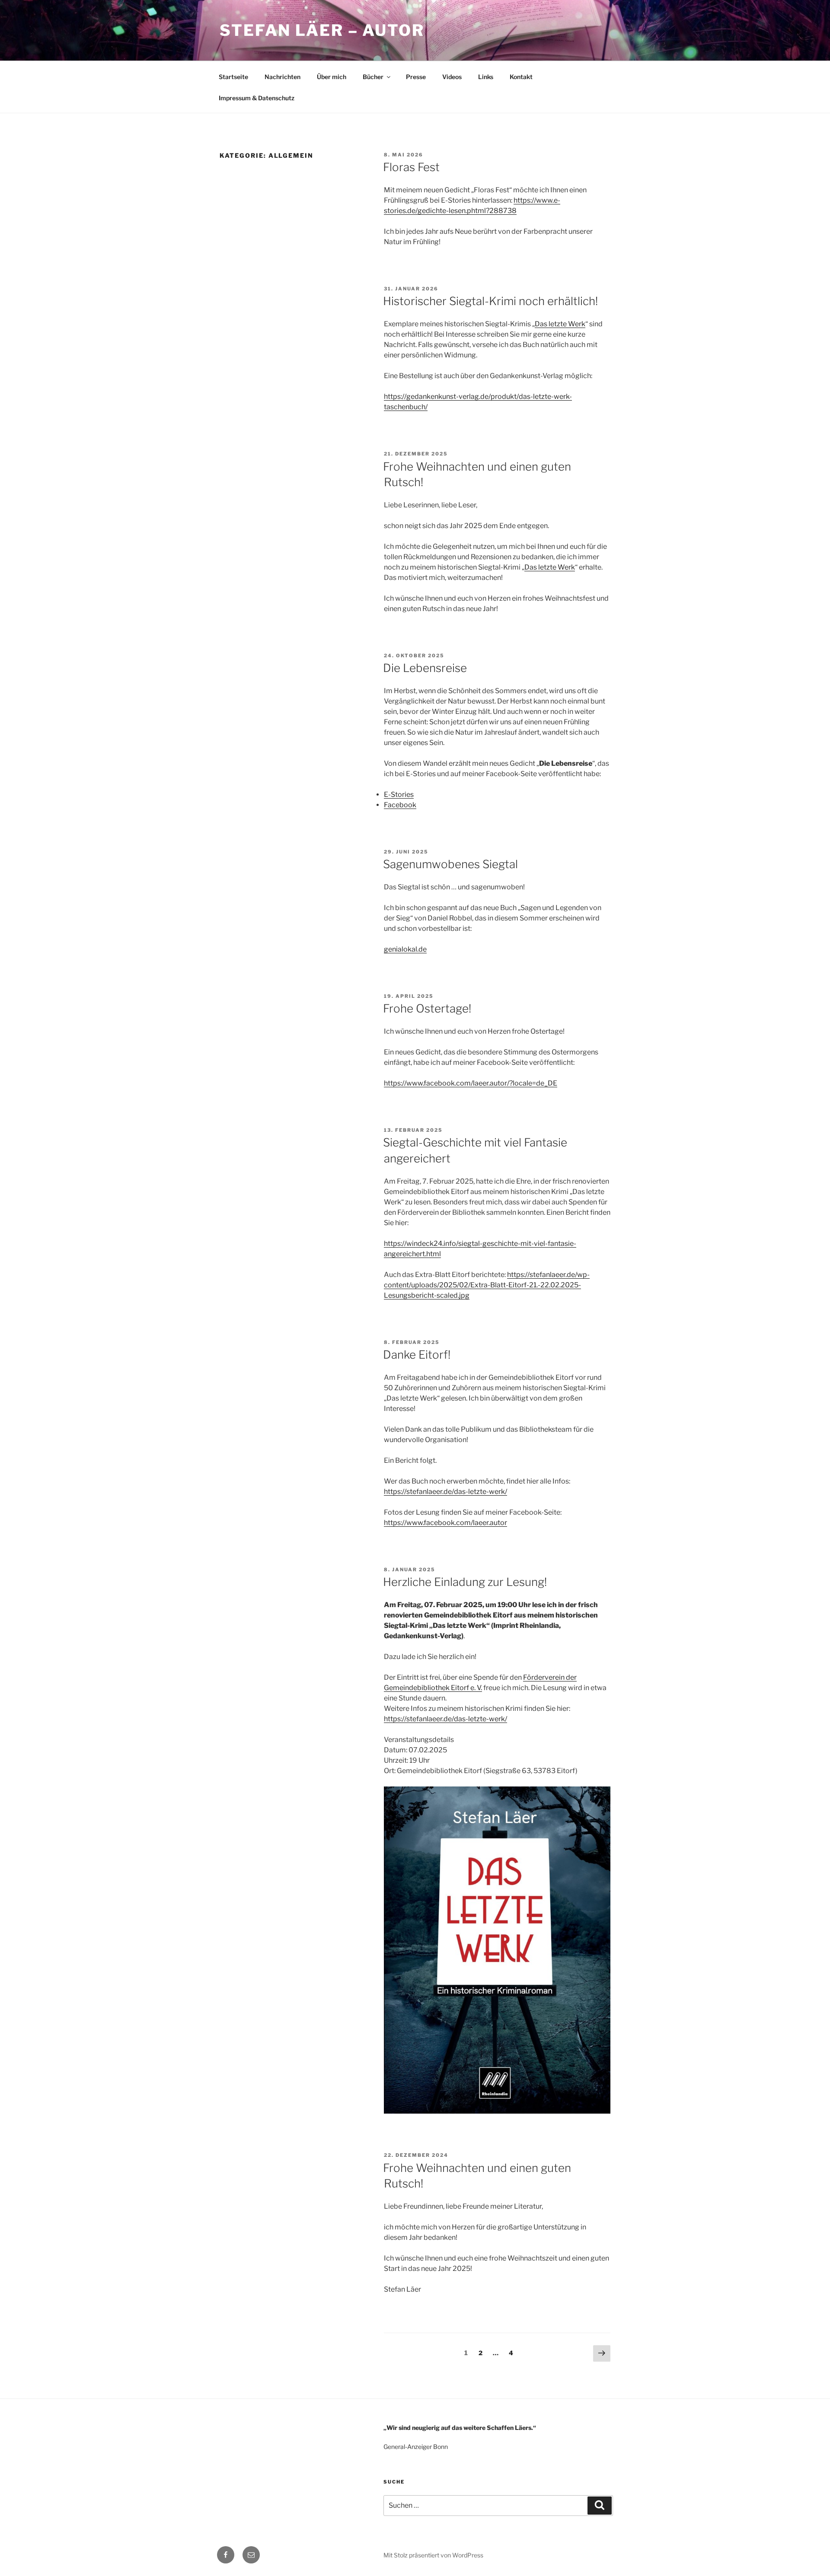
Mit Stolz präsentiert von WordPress (433, 2555)
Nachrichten (283, 77)
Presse (416, 77)
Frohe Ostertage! (427, 1008)
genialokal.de (405, 949)
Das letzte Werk (560, 324)
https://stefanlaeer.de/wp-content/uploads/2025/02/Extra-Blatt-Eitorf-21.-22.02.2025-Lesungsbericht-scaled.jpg (487, 1285)
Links (486, 77)
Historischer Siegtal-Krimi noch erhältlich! (490, 301)
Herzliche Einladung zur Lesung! (465, 1582)
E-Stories (399, 794)
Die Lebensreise (425, 668)
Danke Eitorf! (417, 1355)
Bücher (373, 77)
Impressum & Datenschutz (257, 98)
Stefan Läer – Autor (322, 30)
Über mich (332, 77)
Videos (452, 77)
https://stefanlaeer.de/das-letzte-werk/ (445, 1492)
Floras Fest (411, 167)
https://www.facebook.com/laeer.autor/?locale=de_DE (471, 1083)
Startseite (233, 77)
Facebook (400, 805)
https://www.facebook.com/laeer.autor (445, 1523)
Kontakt (521, 77)
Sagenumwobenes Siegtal (450, 864)
